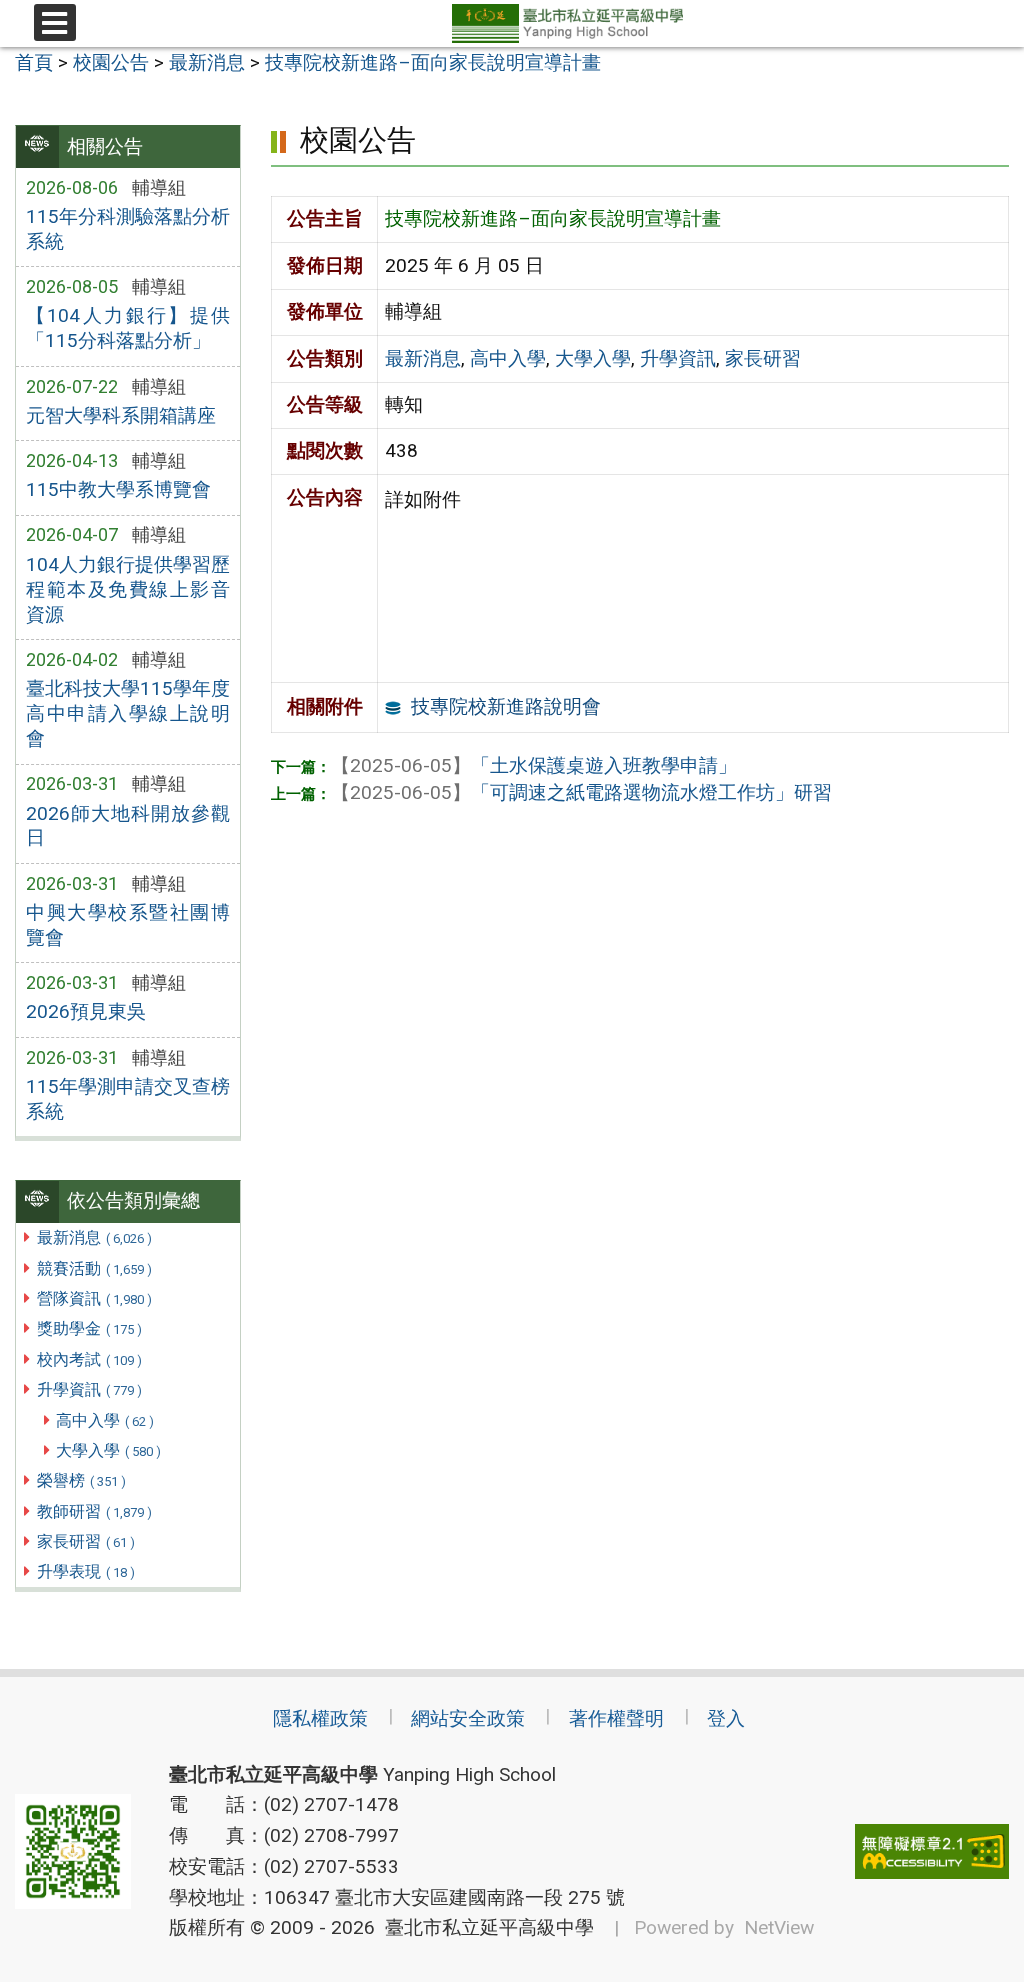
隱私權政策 (320, 1718)
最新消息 (94, 1237)
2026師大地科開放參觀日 (128, 826)
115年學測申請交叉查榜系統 (128, 1099)
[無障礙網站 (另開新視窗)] (932, 1851)
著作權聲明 (616, 1718)
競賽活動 (94, 1268)
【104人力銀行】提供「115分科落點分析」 (128, 328)
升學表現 (86, 1571)
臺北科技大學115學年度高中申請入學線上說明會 (128, 713)
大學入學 (108, 1450)
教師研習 (94, 1511)
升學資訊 (89, 1389)
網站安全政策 (468, 1718)
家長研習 (86, 1541)
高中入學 (105, 1420)
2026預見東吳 (86, 1011)
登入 (726, 1718)
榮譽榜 (81, 1480)
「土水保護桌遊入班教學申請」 (534, 765)
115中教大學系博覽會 (118, 489)
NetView (779, 1927)
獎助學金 (89, 1328)
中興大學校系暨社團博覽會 (128, 925)
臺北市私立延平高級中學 (484, 1927)
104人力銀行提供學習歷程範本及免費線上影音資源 (128, 589)
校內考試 (89, 1359)
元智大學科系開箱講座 (121, 415)
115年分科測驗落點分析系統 (128, 229)
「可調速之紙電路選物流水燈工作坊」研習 (581, 792)
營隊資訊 (94, 1298)
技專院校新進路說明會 (506, 706)
